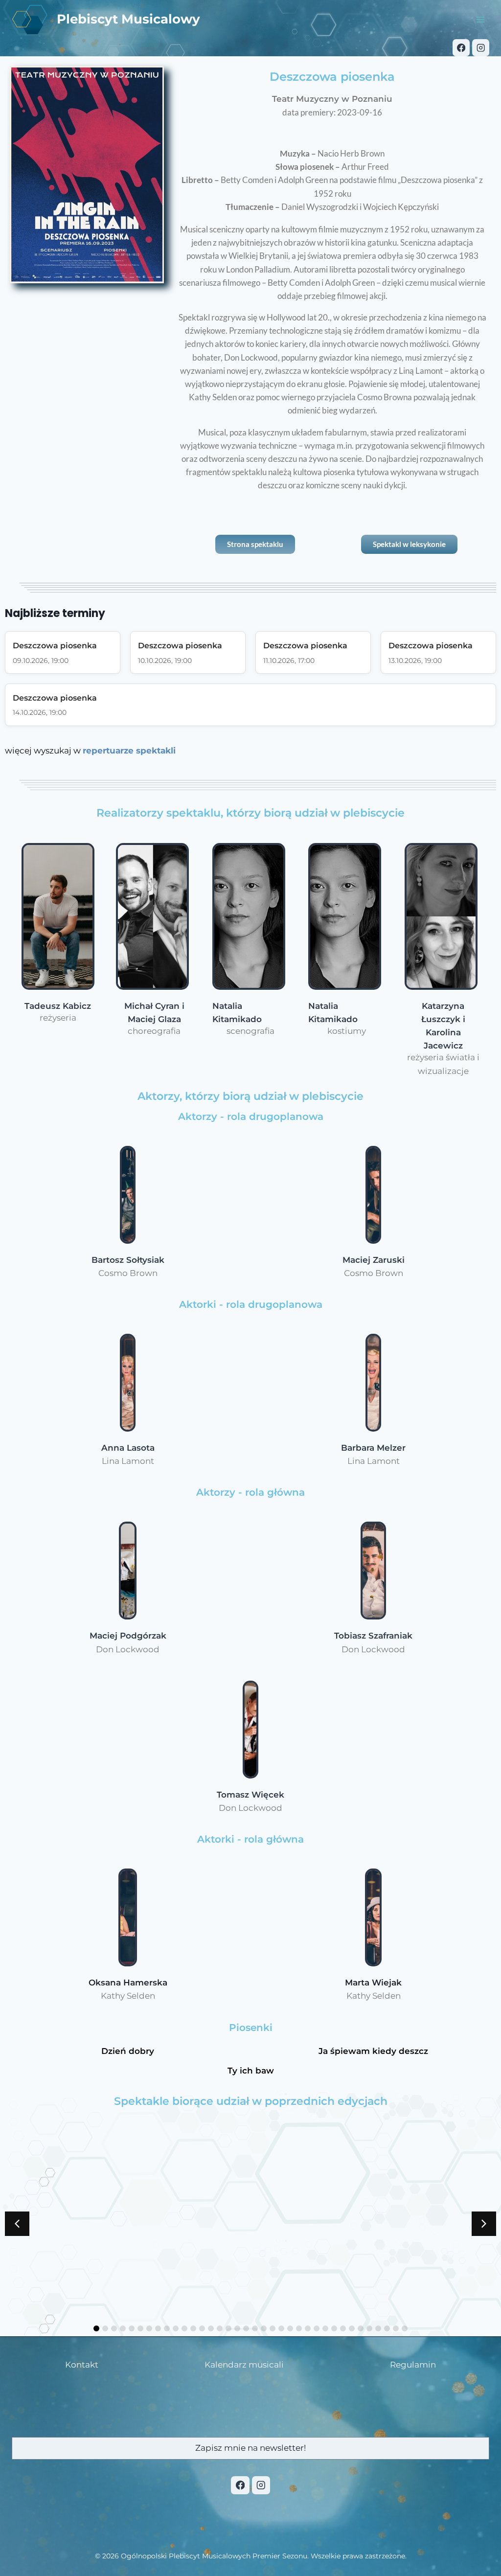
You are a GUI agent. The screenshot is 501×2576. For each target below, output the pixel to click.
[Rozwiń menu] (480, 19)
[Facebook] (461, 48)
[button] (484, 2224)
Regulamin (413, 2365)
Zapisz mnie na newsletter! (250, 2448)
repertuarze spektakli (129, 751)
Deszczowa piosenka (55, 646)
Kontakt (82, 2365)
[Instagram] (481, 48)
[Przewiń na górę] (467, 2562)
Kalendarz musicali (244, 2365)
